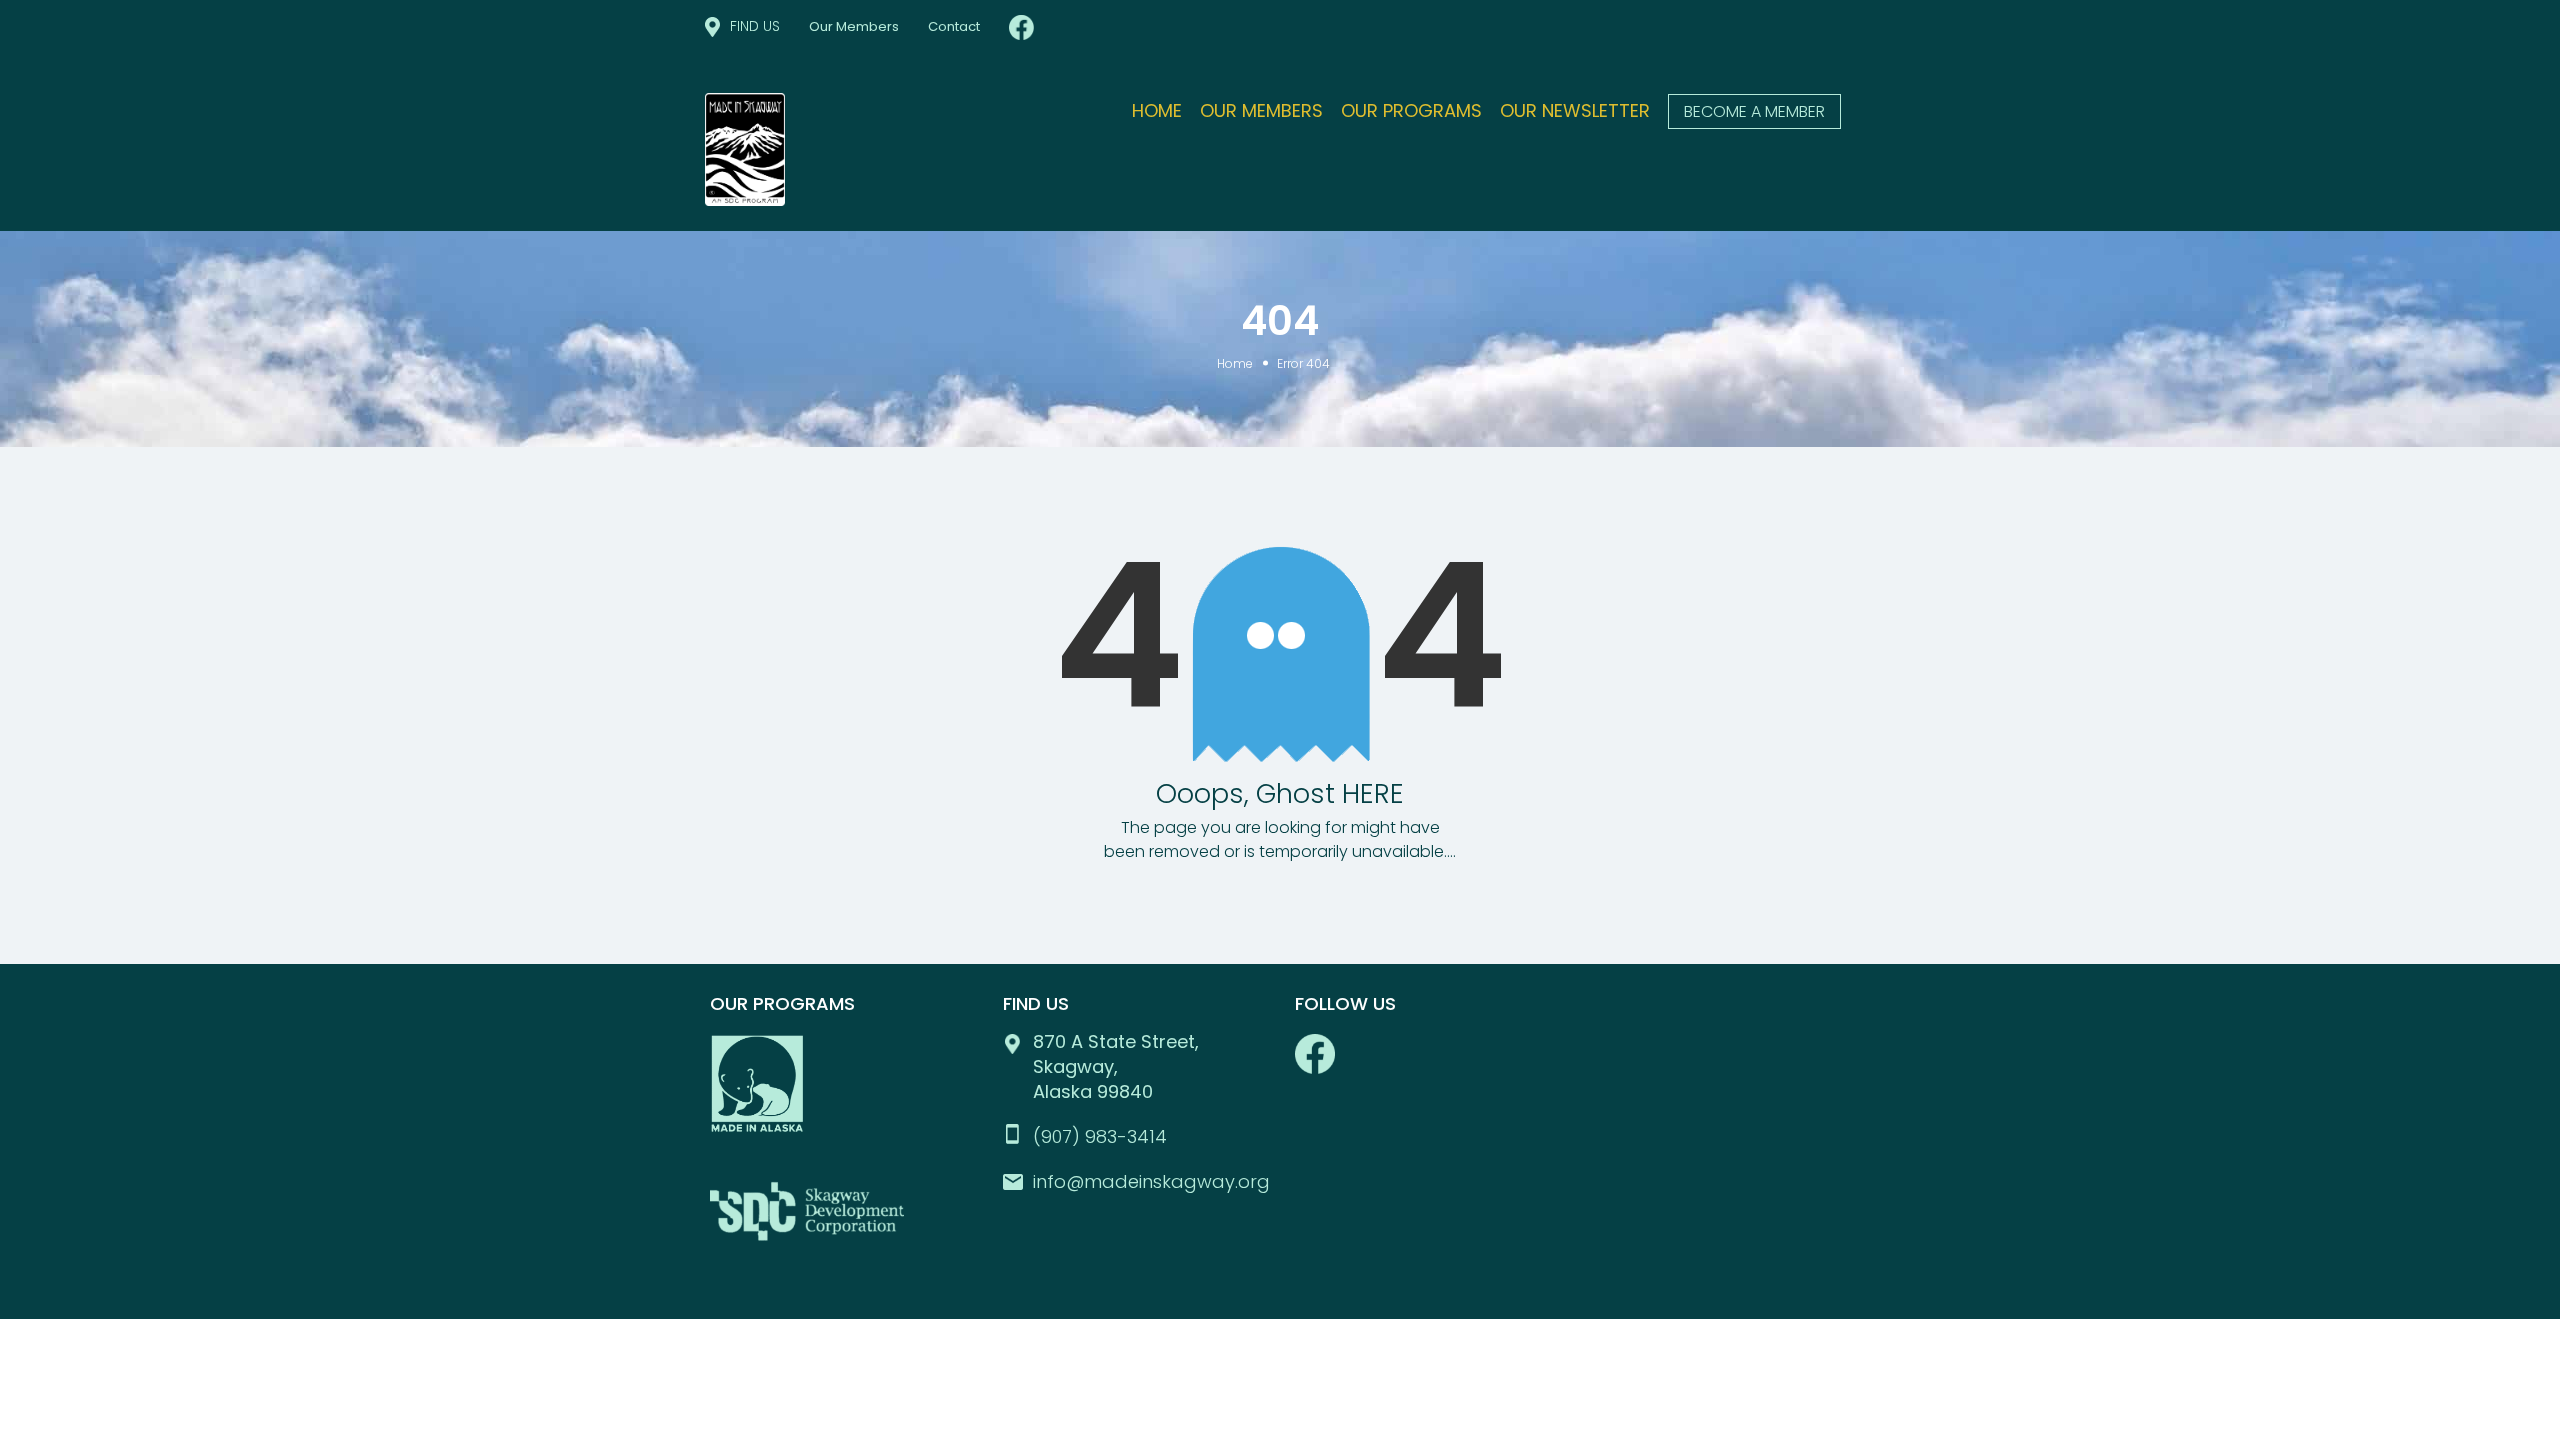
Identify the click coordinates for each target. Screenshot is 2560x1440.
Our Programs (1411, 110)
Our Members (854, 26)
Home (1157, 110)
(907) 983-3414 (1100, 1136)
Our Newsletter (1575, 110)
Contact (954, 26)
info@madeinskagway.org (1151, 1181)
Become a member (1754, 111)
